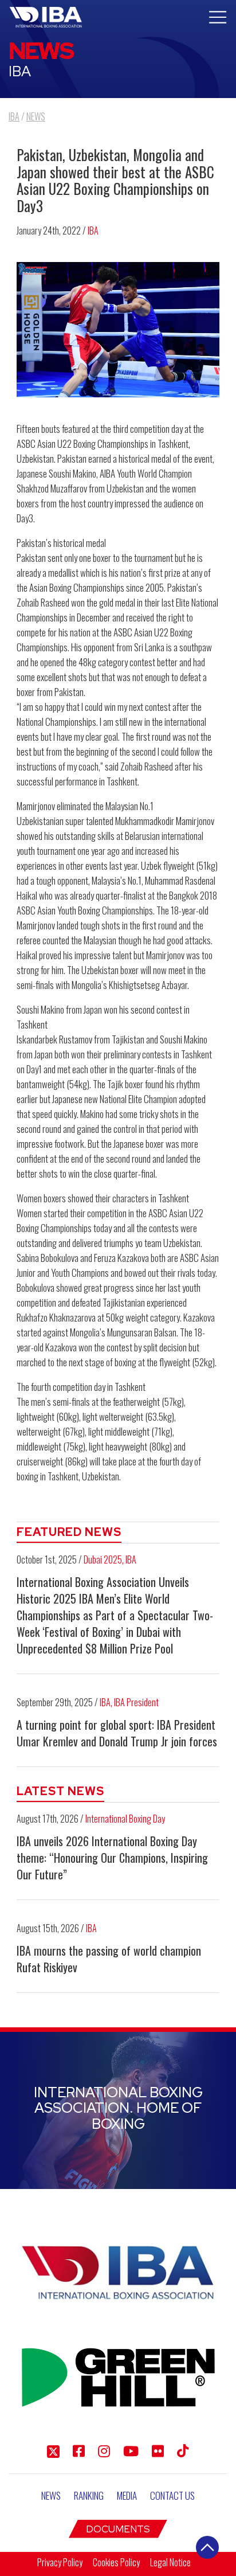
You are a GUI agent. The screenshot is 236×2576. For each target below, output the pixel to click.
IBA (93, 230)
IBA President (136, 1702)
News (51, 2495)
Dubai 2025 (103, 1559)
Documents (118, 2529)
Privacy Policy (60, 2562)
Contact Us (172, 2495)
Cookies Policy (116, 2562)
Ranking (89, 2495)
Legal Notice (170, 2562)
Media (127, 2495)
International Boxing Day (125, 1819)
